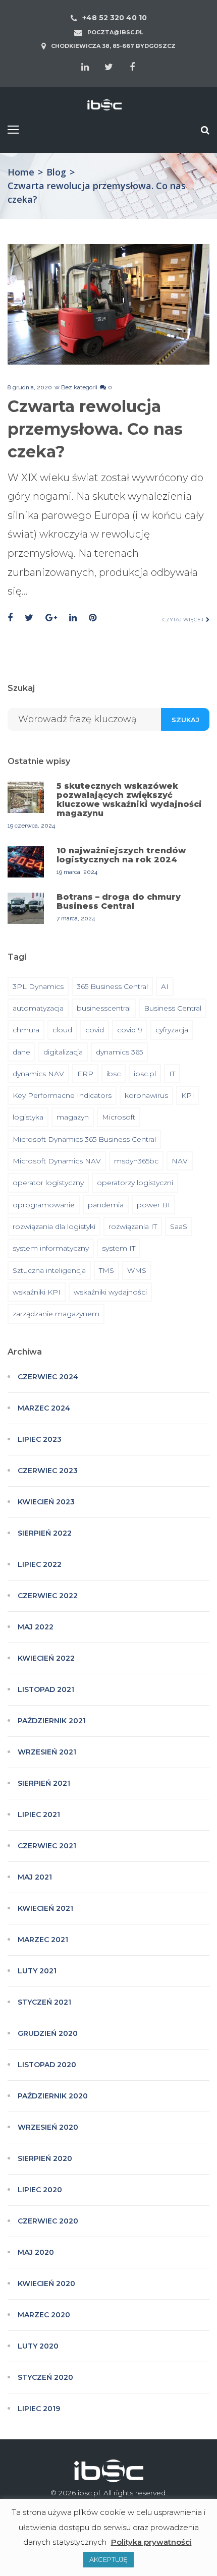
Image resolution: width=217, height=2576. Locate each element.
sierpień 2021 (44, 1783)
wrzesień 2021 (47, 1752)
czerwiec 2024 (48, 1377)
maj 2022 (36, 1627)
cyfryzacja (172, 1030)
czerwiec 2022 (48, 1596)
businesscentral (104, 1008)
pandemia (106, 1205)
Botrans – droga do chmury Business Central (119, 901)
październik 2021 (52, 1721)
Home (21, 172)
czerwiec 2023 (48, 1471)
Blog (56, 172)
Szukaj (185, 720)
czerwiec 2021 (47, 1846)
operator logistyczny (48, 1183)
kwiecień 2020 (46, 2284)
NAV (180, 1161)
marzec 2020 (44, 2315)
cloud (62, 1030)
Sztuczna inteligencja (49, 1270)
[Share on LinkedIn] (73, 618)
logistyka (28, 1117)
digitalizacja (63, 1052)
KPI (188, 1095)
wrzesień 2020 (48, 2127)
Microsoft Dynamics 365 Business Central (84, 1139)
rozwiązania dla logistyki (54, 1226)
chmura (26, 1030)
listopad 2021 (46, 1689)
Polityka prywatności (151, 2542)
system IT (119, 1248)
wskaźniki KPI (37, 1292)
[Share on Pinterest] (93, 618)
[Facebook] (132, 67)
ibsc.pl (145, 1074)
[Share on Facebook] (10, 618)
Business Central (173, 1008)
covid (95, 1030)
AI (165, 986)
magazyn (73, 1117)
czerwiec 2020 (48, 2221)
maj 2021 (35, 1877)
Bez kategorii (79, 387)
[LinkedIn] (85, 67)
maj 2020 (36, 2252)
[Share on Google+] (51, 618)
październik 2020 (53, 2096)
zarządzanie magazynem (56, 1314)
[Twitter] (108, 67)
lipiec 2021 (39, 1814)
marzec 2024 (44, 1408)
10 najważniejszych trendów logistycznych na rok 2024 (121, 855)
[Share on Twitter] (29, 618)
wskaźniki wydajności (110, 1292)
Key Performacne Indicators (62, 1095)
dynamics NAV (38, 1074)
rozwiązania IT (133, 1226)
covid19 (130, 1030)
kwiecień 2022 (46, 1658)
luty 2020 (38, 2346)
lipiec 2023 (40, 1439)
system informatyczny (51, 1248)
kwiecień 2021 (45, 1908)
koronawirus (146, 1095)
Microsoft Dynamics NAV (57, 1161)
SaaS (179, 1226)
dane (21, 1052)
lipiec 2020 (40, 2190)
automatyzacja (38, 1008)
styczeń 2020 (45, 2377)
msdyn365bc (136, 1161)
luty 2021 (37, 1971)
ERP (85, 1074)
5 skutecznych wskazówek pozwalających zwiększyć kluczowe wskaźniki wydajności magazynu (129, 800)
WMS (137, 1270)
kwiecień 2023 (46, 1502)
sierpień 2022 (45, 1533)
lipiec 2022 (40, 1564)
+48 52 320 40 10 (115, 18)
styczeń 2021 (44, 2002)
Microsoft (119, 1117)
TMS (106, 1270)
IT (172, 1074)
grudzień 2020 (48, 2033)
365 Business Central (112, 986)
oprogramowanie (44, 1205)
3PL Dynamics (38, 986)
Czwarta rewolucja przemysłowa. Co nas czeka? (95, 429)
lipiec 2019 (39, 2409)
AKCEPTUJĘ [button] (108, 2559)
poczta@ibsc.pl (115, 32)
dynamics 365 (119, 1052)
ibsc (114, 1074)
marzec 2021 (43, 1940)
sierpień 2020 (45, 2158)
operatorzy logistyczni (135, 1183)
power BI (153, 1205)
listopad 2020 (47, 2065)
